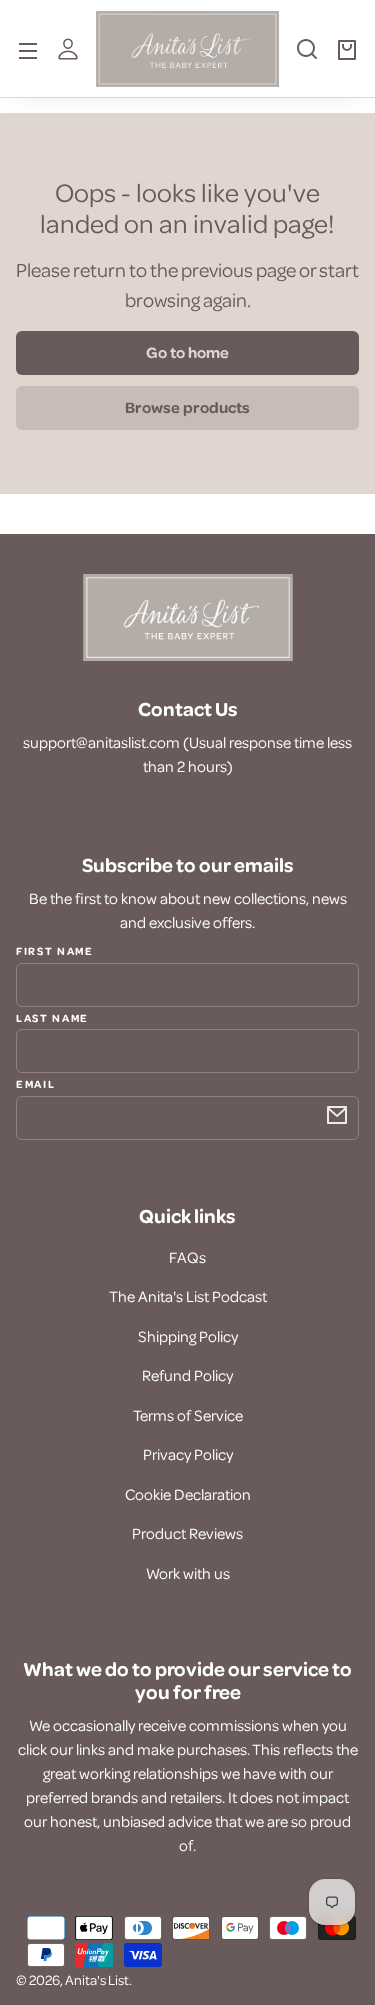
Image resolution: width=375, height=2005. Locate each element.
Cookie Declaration (188, 1494)
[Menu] (28, 49)
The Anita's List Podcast (188, 1296)
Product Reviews (187, 1533)
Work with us (188, 1573)
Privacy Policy (188, 1454)
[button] (307, 57)
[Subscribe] (337, 1115)
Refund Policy (187, 1375)
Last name (52, 1017)
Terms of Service (188, 1415)
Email (35, 1083)
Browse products (187, 407)
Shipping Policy (188, 1336)
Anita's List (97, 1979)
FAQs (187, 1257)
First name (55, 951)
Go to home (187, 352)
